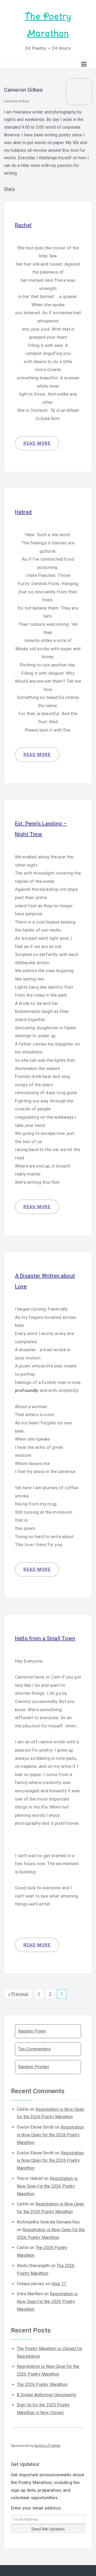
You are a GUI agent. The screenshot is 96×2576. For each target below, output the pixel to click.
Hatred (23, 512)
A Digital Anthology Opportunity (47, 2395)
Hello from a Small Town (45, 1638)
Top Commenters (34, 2049)
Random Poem (32, 2031)
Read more (37, 443)
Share (9, 189)
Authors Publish (47, 2445)
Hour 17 (59, 2284)
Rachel (23, 225)
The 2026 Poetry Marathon (42, 2384)
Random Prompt (33, 2067)
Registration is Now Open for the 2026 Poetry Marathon (50, 2135)
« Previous (18, 1994)
